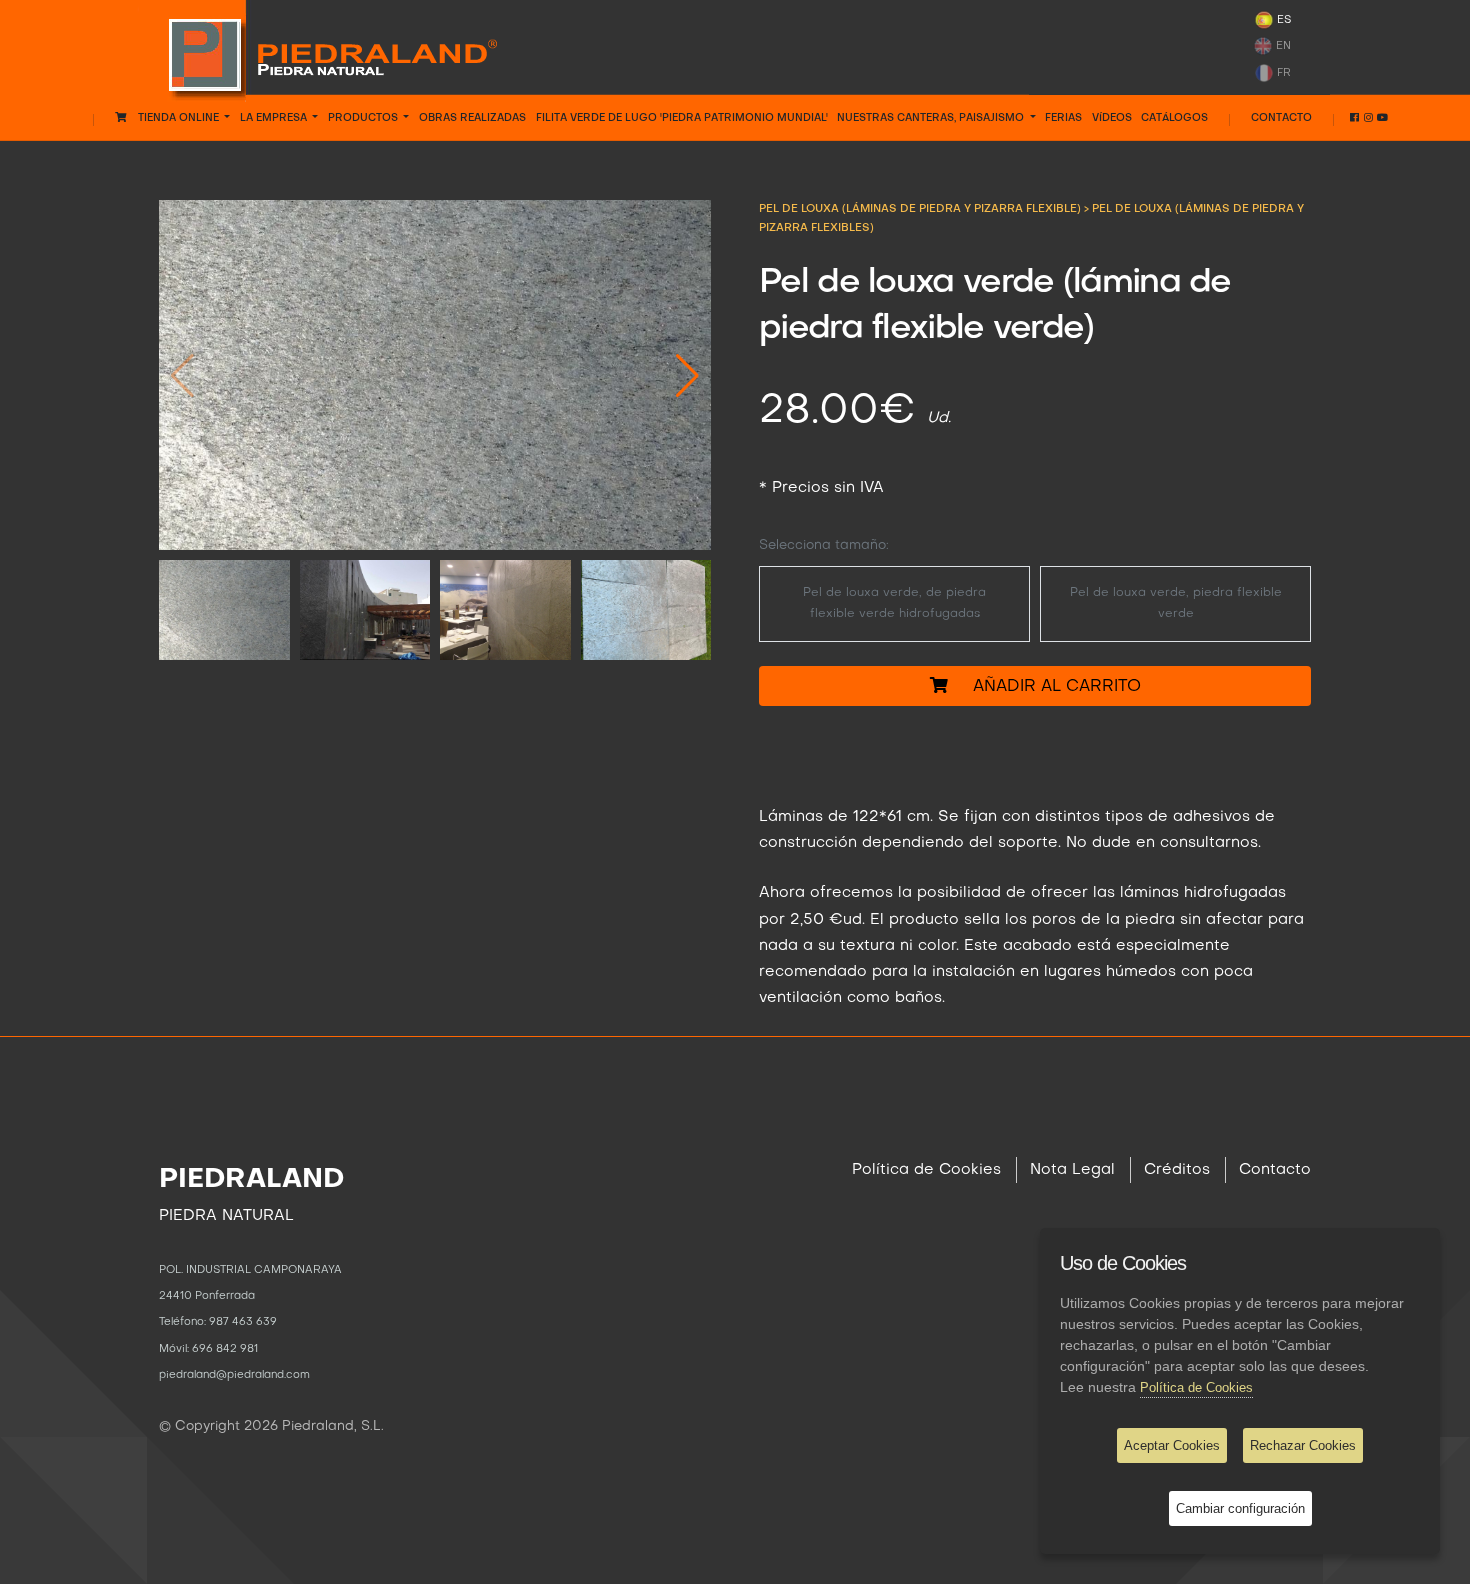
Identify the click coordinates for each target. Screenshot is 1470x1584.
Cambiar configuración (1240, 1508)
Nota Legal (1072, 1170)
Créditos (1177, 1170)
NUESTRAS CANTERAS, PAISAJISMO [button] (932, 118)
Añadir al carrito (1044, 687)
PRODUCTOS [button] (364, 118)
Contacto (1281, 118)
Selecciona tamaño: (824, 545)
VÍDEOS (1112, 118)
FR (1282, 72)
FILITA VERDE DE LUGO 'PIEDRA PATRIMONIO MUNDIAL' (682, 118)
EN (1282, 46)
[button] (687, 375)
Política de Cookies (926, 1170)
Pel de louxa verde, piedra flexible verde (1176, 603)
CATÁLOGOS (1174, 118)
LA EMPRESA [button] (275, 118)
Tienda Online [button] (174, 118)
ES (1282, 20)
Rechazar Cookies (1303, 1445)
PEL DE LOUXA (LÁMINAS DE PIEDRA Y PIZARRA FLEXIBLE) (921, 209)
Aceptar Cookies (1172, 1445)
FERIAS (1063, 118)
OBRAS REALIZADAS (472, 118)
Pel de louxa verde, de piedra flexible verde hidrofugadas (894, 603)
